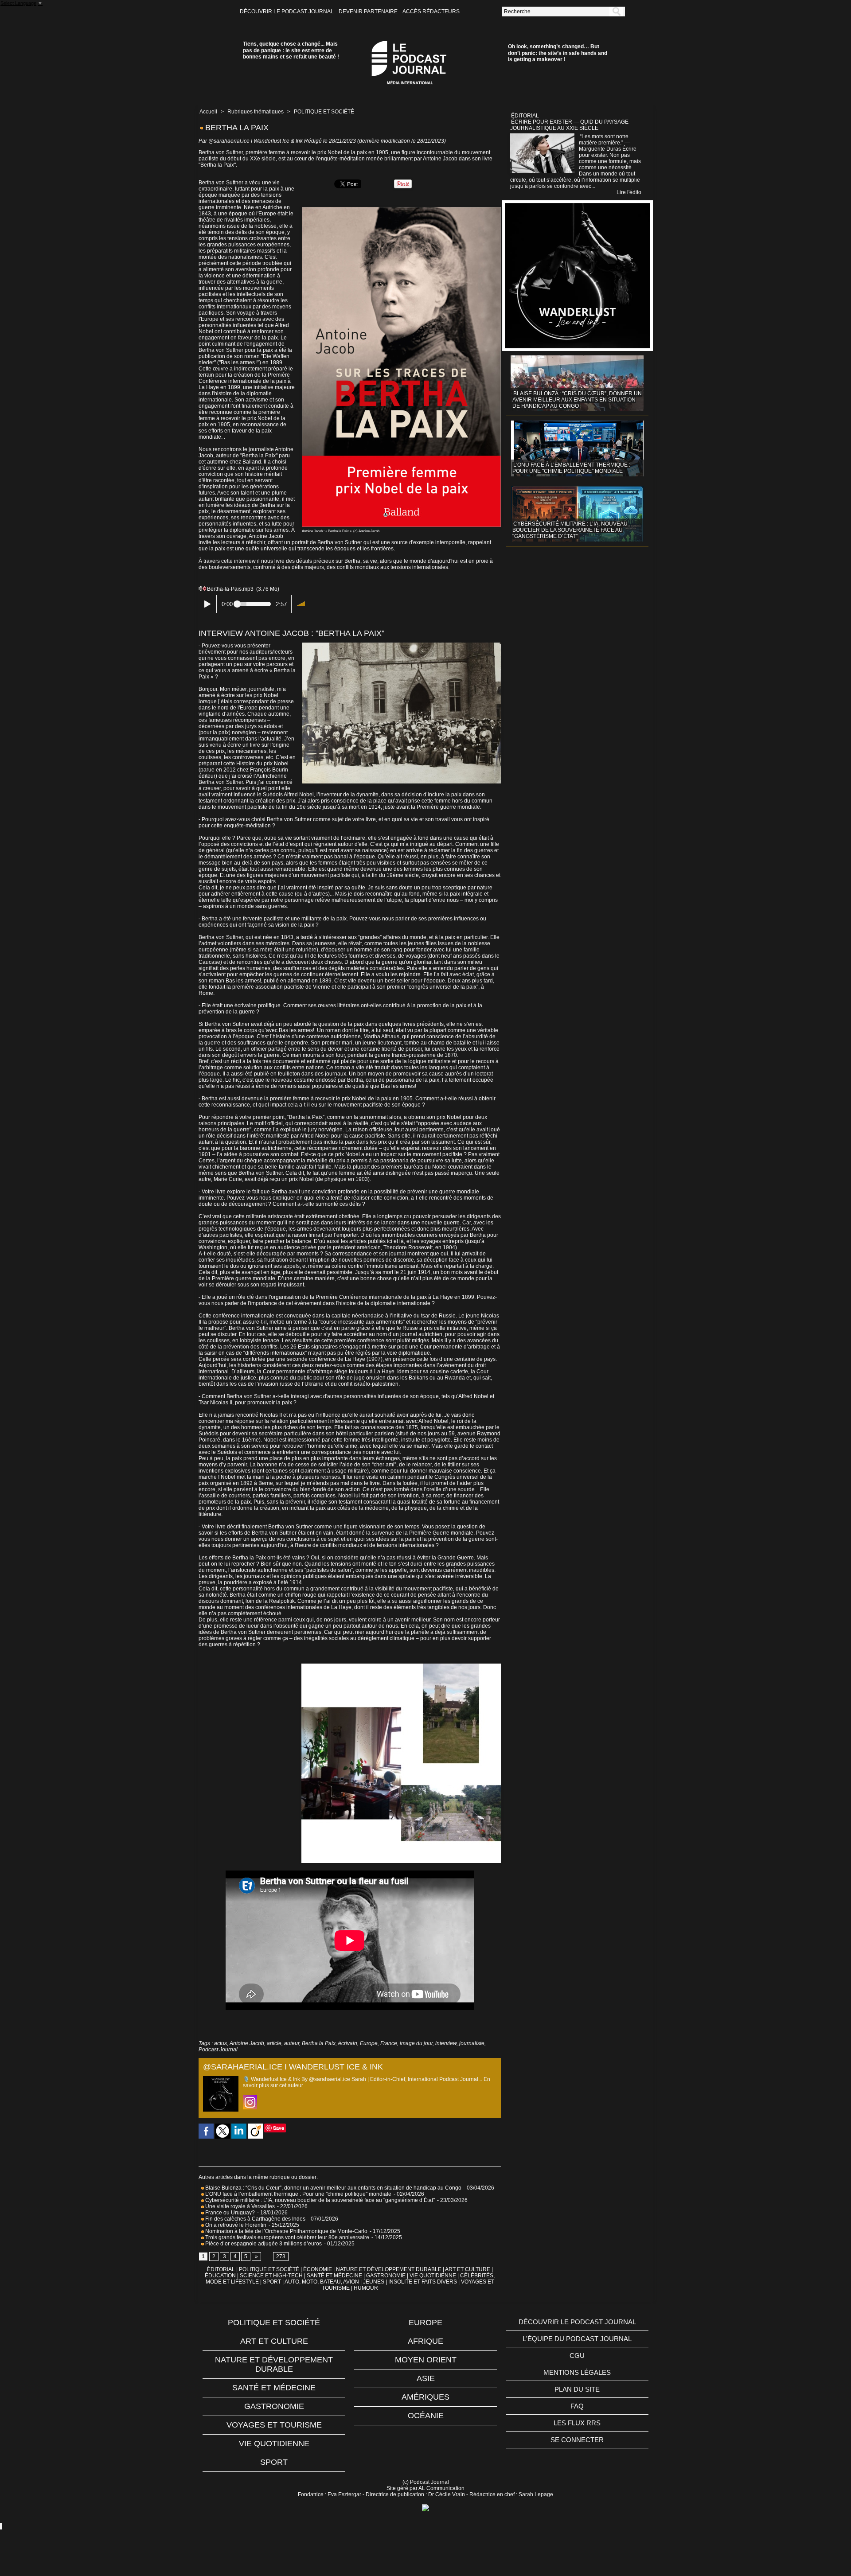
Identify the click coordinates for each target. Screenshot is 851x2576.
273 (281, 2256)
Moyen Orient (426, 2360)
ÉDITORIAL (221, 2269)
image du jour (416, 2043)
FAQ (577, 2406)
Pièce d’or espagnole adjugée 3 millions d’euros (263, 2244)
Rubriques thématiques (256, 112)
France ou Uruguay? (229, 2213)
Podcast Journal (218, 2050)
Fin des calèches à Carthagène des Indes (255, 2219)
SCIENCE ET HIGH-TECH (272, 2276)
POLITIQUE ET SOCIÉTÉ (324, 112)
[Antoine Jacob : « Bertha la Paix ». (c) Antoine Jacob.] (401, 210)
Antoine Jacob (247, 2043)
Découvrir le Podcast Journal (287, 12)
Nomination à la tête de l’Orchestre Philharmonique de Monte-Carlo (286, 2231)
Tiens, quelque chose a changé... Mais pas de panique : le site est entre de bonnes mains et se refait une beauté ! (291, 50)
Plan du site (577, 2389)
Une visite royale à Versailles (239, 2206)
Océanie (426, 2416)
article (274, 2043)
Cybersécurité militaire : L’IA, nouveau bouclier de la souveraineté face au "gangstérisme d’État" (319, 2200)
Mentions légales (577, 2372)
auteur (292, 2043)
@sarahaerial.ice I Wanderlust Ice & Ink (256, 141)
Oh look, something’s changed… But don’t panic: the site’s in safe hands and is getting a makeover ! (558, 53)
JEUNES (374, 2282)
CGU (577, 2356)
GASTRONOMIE (386, 2276)
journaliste (472, 2043)
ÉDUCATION (220, 2276)
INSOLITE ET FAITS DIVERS (423, 2282)
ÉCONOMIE (318, 2269)
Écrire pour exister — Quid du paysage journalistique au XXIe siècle (569, 125)
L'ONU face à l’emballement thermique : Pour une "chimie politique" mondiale (298, 2194)
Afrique (425, 2341)
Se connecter (577, 2440)
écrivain (348, 2043)
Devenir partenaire (369, 12)
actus (221, 2043)
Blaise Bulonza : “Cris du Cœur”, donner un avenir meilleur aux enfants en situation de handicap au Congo (333, 2188)
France (389, 2043)
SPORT (272, 2282)
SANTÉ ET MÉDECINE (334, 2276)
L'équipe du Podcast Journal (577, 2339)
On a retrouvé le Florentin (235, 2225)
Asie (426, 2378)
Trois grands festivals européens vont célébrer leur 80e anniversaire (287, 2237)
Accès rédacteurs (431, 12)
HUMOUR (366, 2288)
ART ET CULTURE (468, 2269)
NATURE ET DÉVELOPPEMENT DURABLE (389, 2269)
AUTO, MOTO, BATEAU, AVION (322, 2282)
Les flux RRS (577, 2423)
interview (446, 2043)
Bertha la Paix (319, 2043)
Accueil (208, 112)
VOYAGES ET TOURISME (274, 2425)
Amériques (425, 2397)
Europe (369, 2043)
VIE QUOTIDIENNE (433, 2276)
